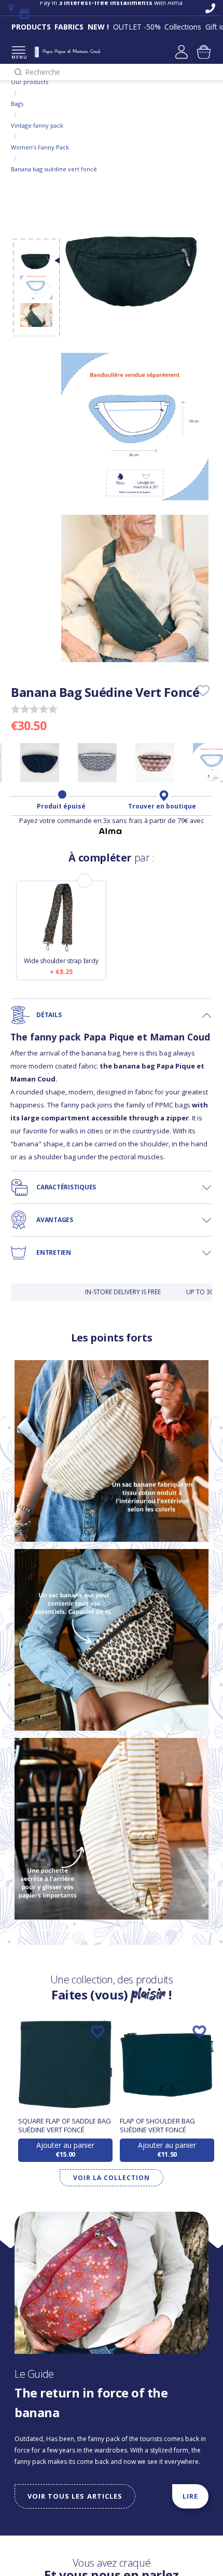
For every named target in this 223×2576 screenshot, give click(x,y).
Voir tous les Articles (75, 2496)
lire (190, 2496)
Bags (17, 104)
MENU (18, 57)
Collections (183, 27)
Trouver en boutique (162, 806)
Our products (30, 82)
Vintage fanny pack (37, 125)
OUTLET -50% (137, 27)
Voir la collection (111, 2178)
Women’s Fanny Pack (40, 147)
